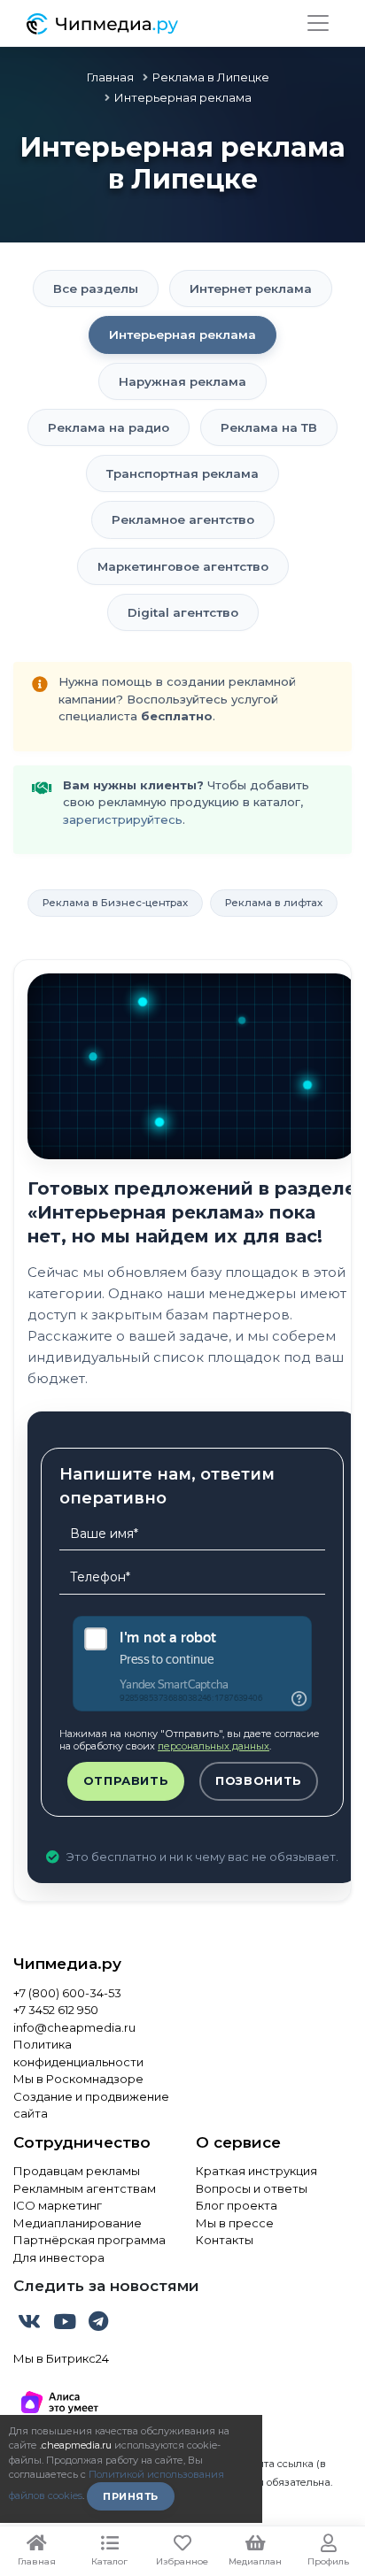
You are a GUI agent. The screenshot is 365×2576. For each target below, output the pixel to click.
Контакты (225, 2240)
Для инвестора (59, 2257)
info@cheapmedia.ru (74, 2027)
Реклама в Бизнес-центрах (115, 903)
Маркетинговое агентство (183, 566)
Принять (131, 2496)
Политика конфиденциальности (78, 2053)
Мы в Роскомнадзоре (78, 2079)
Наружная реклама (182, 381)
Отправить (126, 1780)
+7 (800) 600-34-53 (67, 1993)
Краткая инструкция (256, 2171)
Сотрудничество (82, 2142)
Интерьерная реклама (182, 334)
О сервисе (238, 2142)
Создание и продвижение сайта (91, 2105)
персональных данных (214, 1746)
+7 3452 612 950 (56, 2010)
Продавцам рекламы (77, 2171)
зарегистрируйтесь (123, 819)
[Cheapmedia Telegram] (98, 2325)
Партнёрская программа (89, 2240)
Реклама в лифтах (274, 903)
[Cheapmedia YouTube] (66, 2325)
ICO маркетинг (58, 2205)
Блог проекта (237, 2205)
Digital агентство (183, 612)
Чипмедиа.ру (67, 1964)
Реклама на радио (109, 427)
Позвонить (259, 1780)
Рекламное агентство (183, 519)
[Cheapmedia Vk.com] (31, 2325)
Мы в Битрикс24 (61, 2358)
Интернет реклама (251, 288)
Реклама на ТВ (269, 427)
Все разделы (96, 288)
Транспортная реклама (182, 473)
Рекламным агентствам (85, 2188)
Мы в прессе (235, 2223)
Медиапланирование (78, 2223)
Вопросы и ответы (252, 2188)
